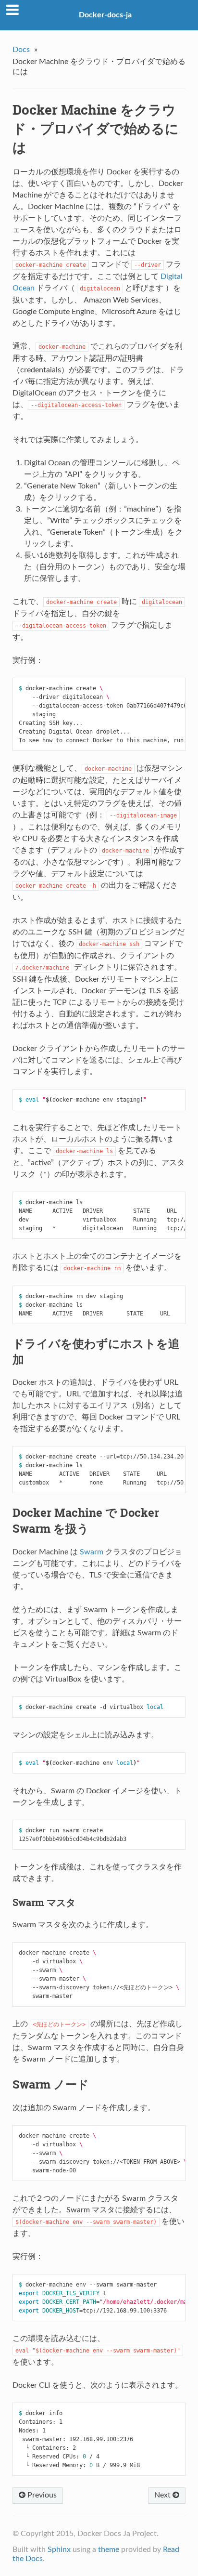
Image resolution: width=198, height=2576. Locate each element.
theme (109, 2550)
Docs (21, 50)
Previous (41, 2495)
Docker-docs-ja (105, 15)
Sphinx (59, 2550)
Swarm (92, 1552)
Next (163, 2495)
